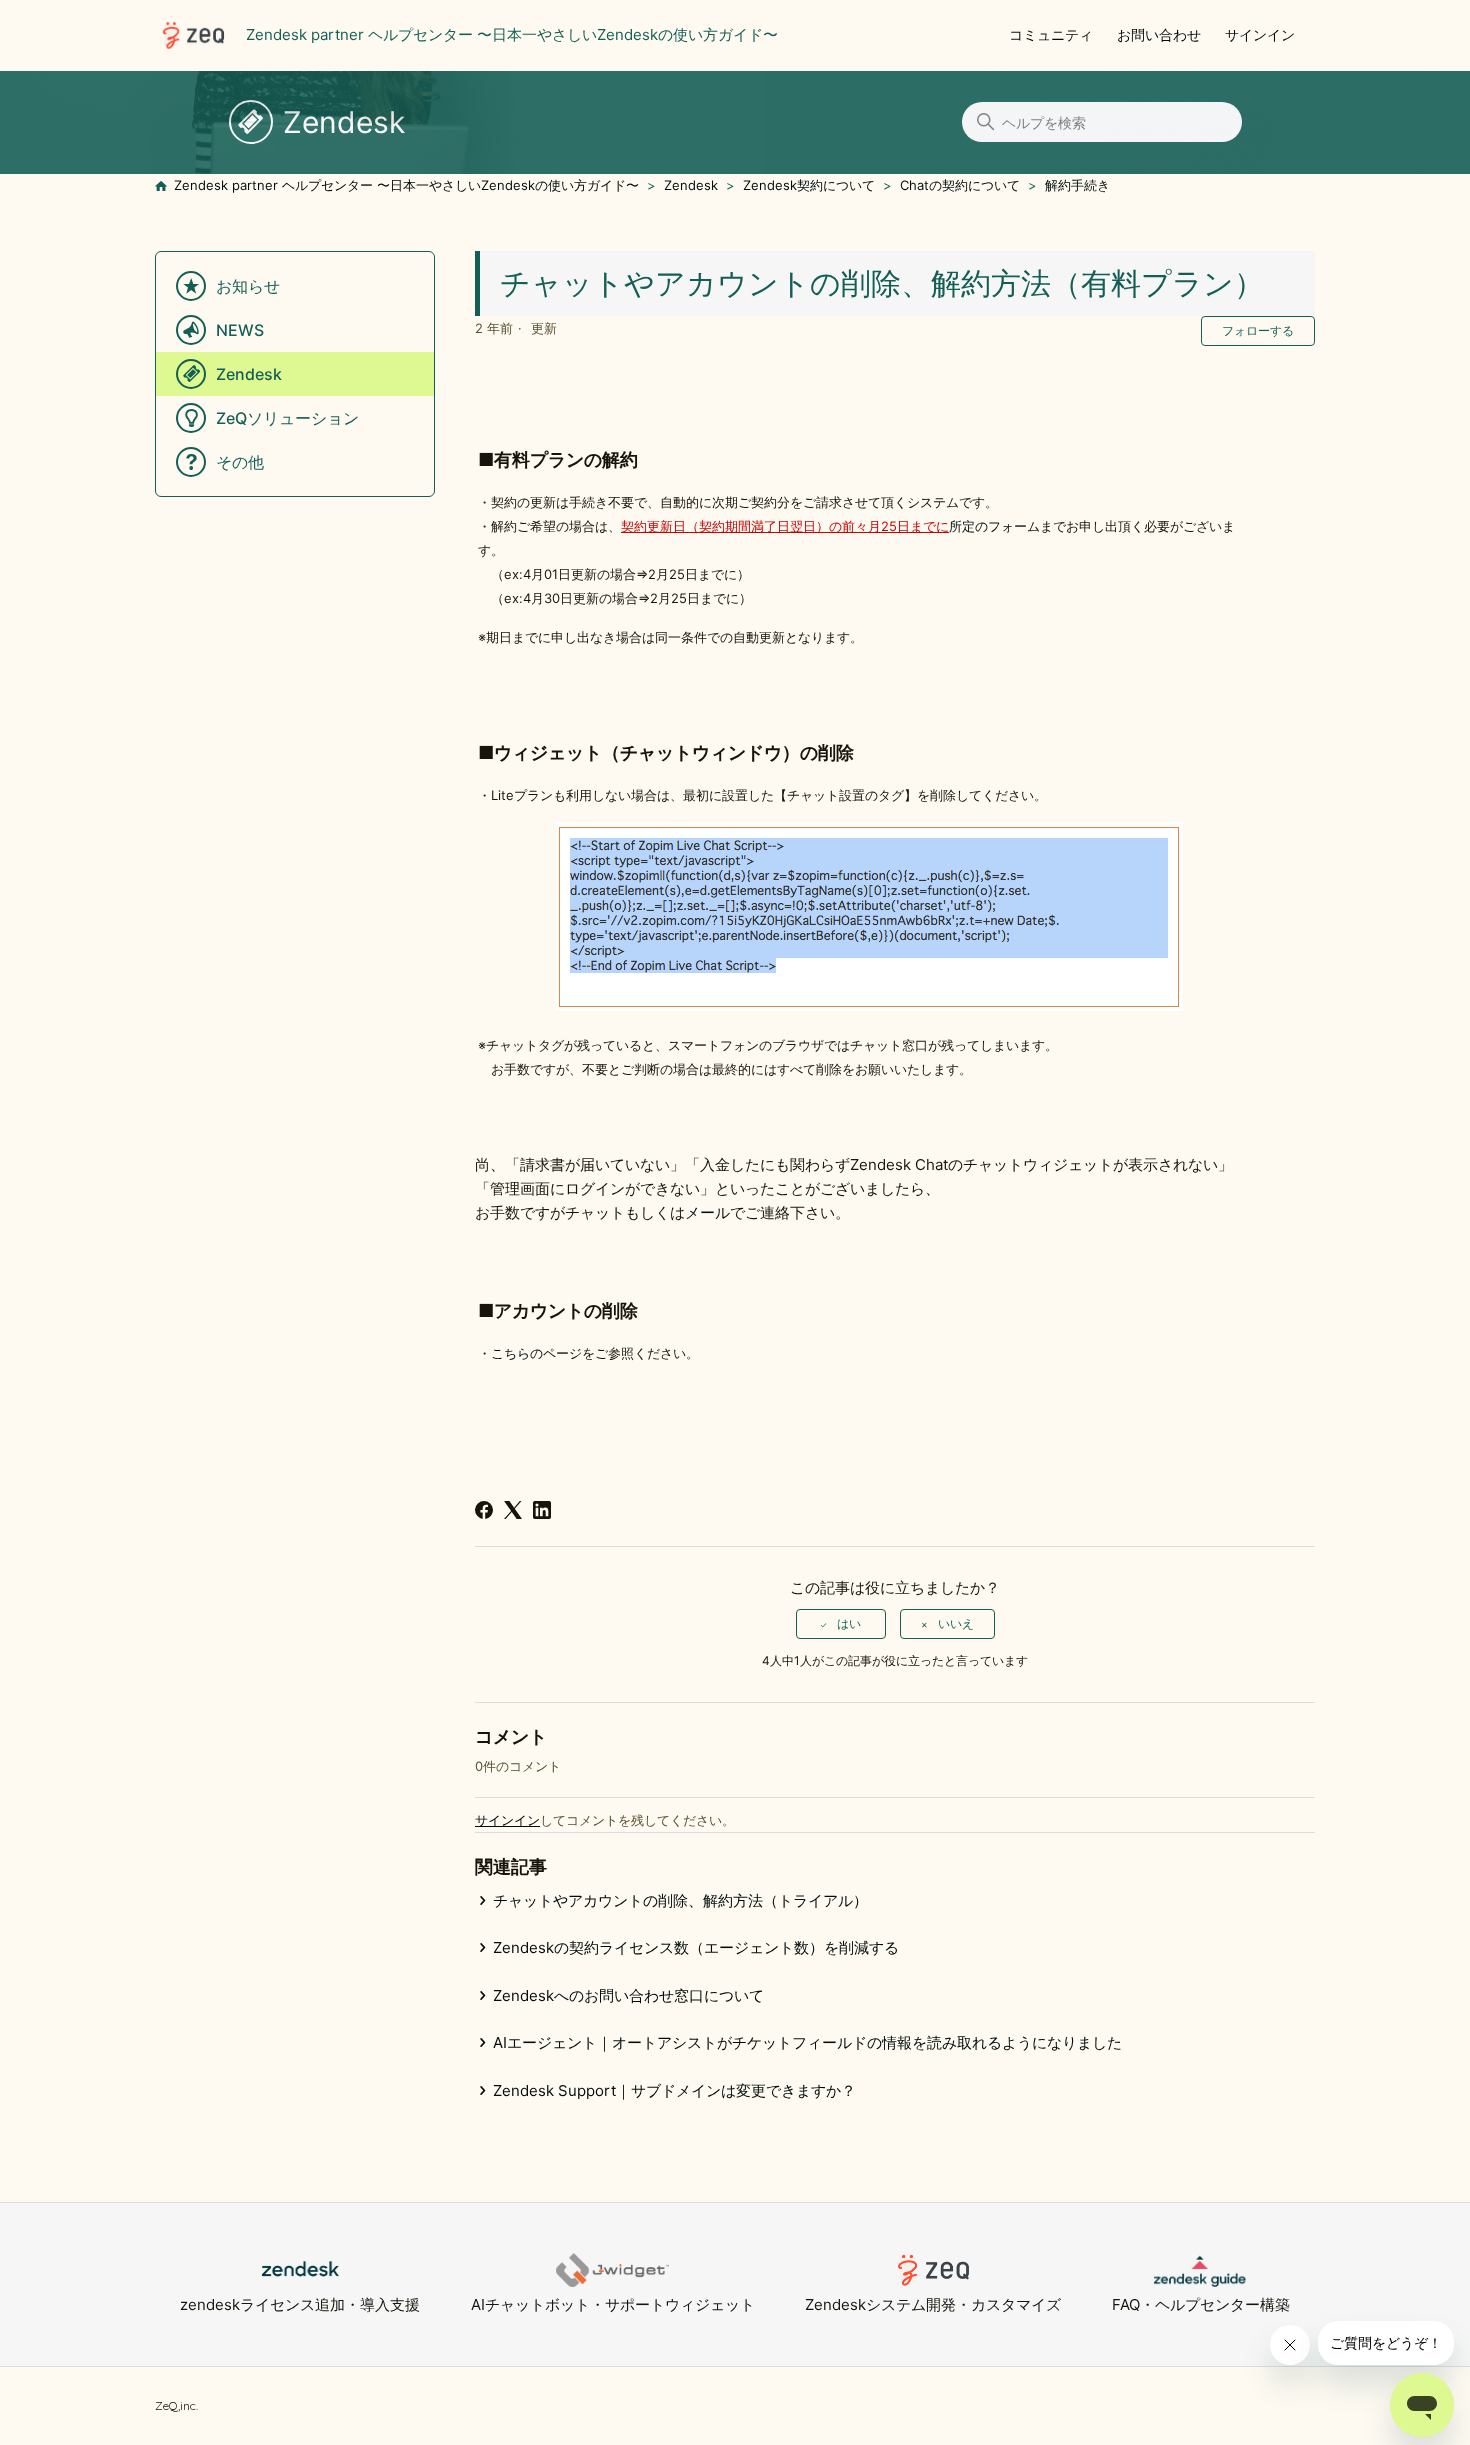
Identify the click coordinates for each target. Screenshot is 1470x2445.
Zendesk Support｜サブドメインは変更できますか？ (674, 2090)
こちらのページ (536, 1353)
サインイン (507, 1820)
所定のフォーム (994, 526)
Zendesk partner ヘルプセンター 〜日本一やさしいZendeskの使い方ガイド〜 (406, 185)
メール (707, 1212)
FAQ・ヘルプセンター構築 (1201, 2304)
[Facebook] (484, 1510)
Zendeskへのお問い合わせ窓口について (628, 1995)
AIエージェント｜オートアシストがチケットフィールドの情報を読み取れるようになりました (807, 2042)
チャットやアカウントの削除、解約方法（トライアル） (680, 1900)
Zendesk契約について (809, 185)
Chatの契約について (960, 185)
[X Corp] (513, 1510)
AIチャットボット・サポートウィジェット (613, 2304)
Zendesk (691, 185)
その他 (240, 462)
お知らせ (248, 286)
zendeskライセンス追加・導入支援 (300, 2304)
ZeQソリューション (287, 418)
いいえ (956, 1623)
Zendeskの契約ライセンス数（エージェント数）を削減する (696, 1947)
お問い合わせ (1159, 34)
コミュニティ (1051, 34)
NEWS (240, 330)
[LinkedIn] (542, 1510)
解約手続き (1077, 185)
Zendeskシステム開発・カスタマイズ (933, 2304)
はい (849, 1623)
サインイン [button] (1260, 34)
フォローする (1258, 330)
